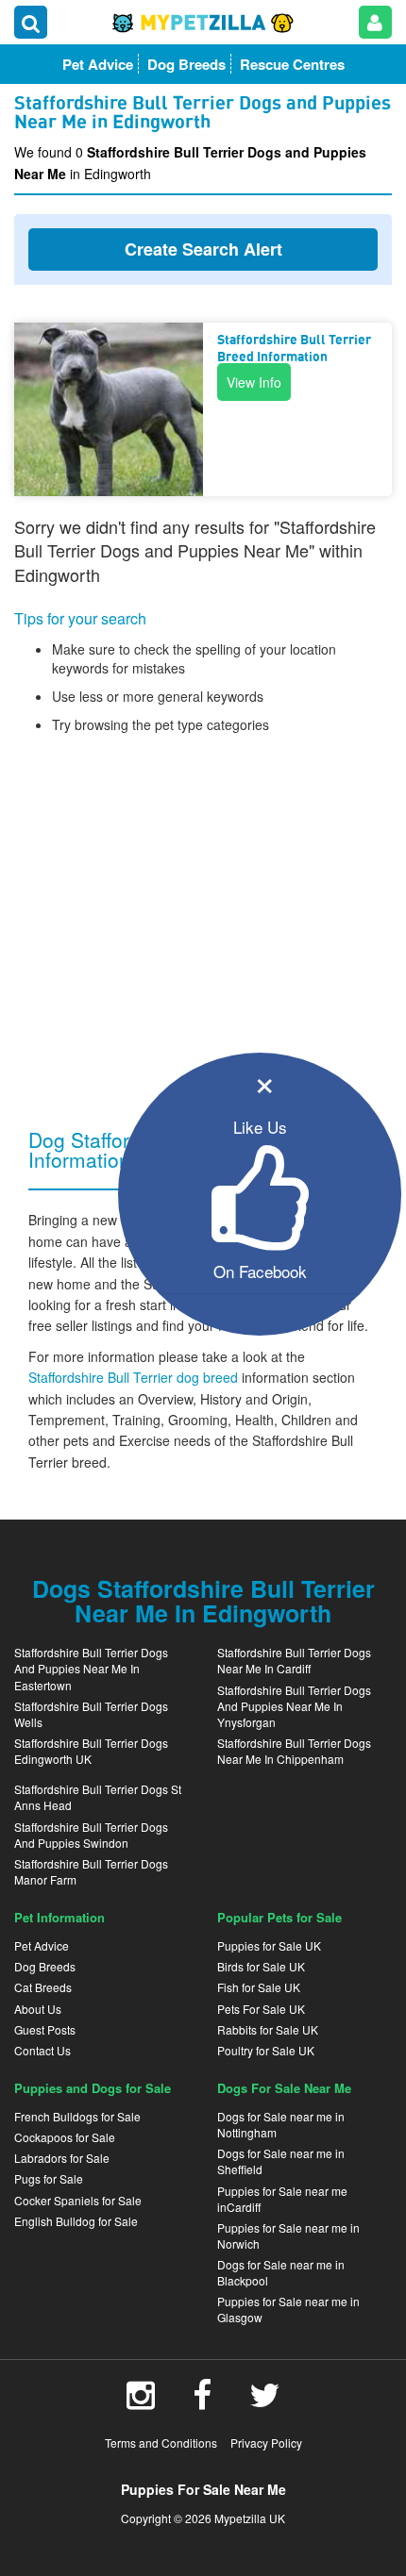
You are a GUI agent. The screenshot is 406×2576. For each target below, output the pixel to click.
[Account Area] (375, 22)
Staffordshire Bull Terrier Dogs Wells (91, 1714)
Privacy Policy (266, 2443)
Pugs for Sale (49, 2178)
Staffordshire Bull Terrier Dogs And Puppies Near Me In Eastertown (91, 1668)
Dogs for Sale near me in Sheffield (281, 2161)
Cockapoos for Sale (65, 2137)
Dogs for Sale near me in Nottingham (281, 2124)
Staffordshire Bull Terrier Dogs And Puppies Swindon (91, 1835)
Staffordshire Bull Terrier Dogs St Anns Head (98, 1797)
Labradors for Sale (62, 2158)
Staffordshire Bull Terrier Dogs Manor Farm (91, 1871)
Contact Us (42, 2050)
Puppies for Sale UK (269, 1945)
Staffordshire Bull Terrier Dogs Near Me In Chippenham (294, 1751)
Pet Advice (42, 1945)
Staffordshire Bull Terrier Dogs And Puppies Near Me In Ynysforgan (294, 1706)
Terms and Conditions (161, 2443)
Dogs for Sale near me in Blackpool (281, 2272)
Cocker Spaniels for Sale (78, 2200)
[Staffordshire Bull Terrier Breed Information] (109, 409)
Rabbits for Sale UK (268, 2029)
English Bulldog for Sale (76, 2221)
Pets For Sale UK (261, 2009)
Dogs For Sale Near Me (284, 2088)
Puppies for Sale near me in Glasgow (288, 2309)
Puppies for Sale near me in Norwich (288, 2235)
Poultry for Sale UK (266, 2050)
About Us (38, 2009)
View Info (254, 382)
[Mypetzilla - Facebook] (202, 2401)
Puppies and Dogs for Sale (93, 2088)
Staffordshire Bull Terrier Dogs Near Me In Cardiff (294, 1660)
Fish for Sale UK (259, 1987)
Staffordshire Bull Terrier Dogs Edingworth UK (91, 1751)
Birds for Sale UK (261, 1966)
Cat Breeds (43, 1987)
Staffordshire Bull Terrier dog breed (135, 1377)
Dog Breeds (45, 1966)
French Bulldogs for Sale (77, 2116)
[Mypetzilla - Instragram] (141, 2401)
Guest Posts (45, 2029)
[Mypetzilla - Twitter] (265, 2401)
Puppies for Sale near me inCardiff (282, 2199)
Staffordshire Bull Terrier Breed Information (294, 349)
